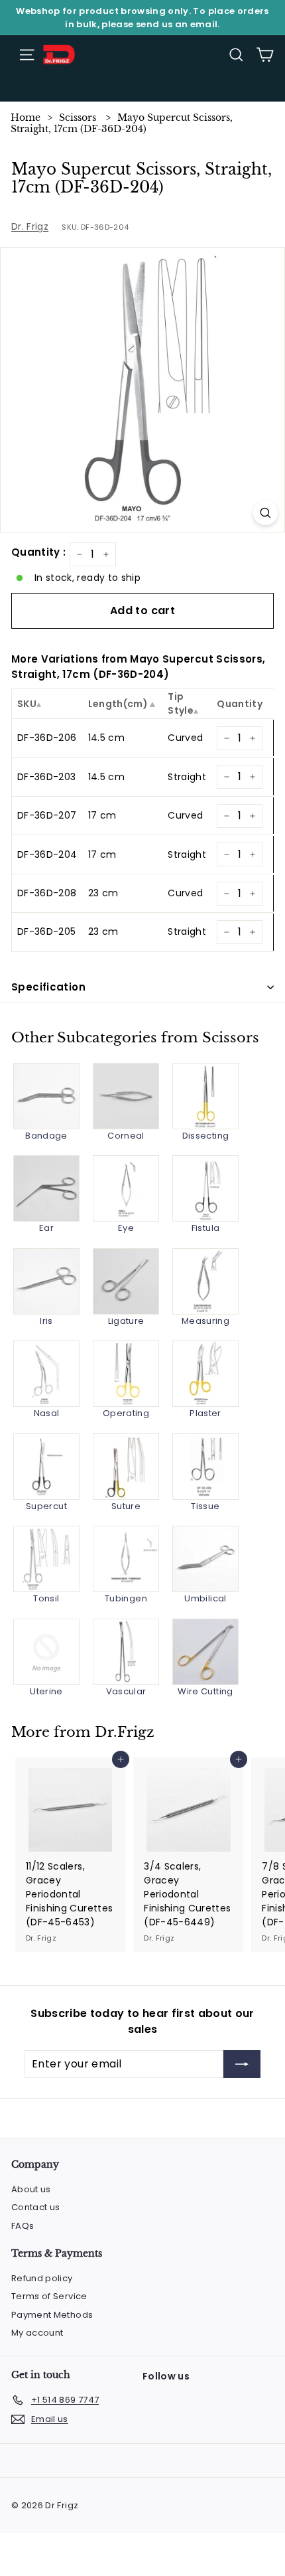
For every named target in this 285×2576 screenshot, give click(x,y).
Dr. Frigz (30, 226)
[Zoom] (265, 513)
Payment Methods (52, 2315)
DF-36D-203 (47, 777)
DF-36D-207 (47, 815)
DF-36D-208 (47, 893)
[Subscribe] (242, 2064)
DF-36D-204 (47, 854)
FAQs (23, 2226)
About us (31, 2189)
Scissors (78, 118)
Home (26, 118)
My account (37, 2333)
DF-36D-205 (47, 931)
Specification (48, 987)
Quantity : (39, 552)
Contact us (36, 2207)
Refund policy (42, 2278)
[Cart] (265, 55)
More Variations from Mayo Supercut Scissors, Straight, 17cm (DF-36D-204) (138, 667)
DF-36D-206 (47, 738)
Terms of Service (49, 2296)
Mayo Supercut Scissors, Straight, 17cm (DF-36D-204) (122, 123)
